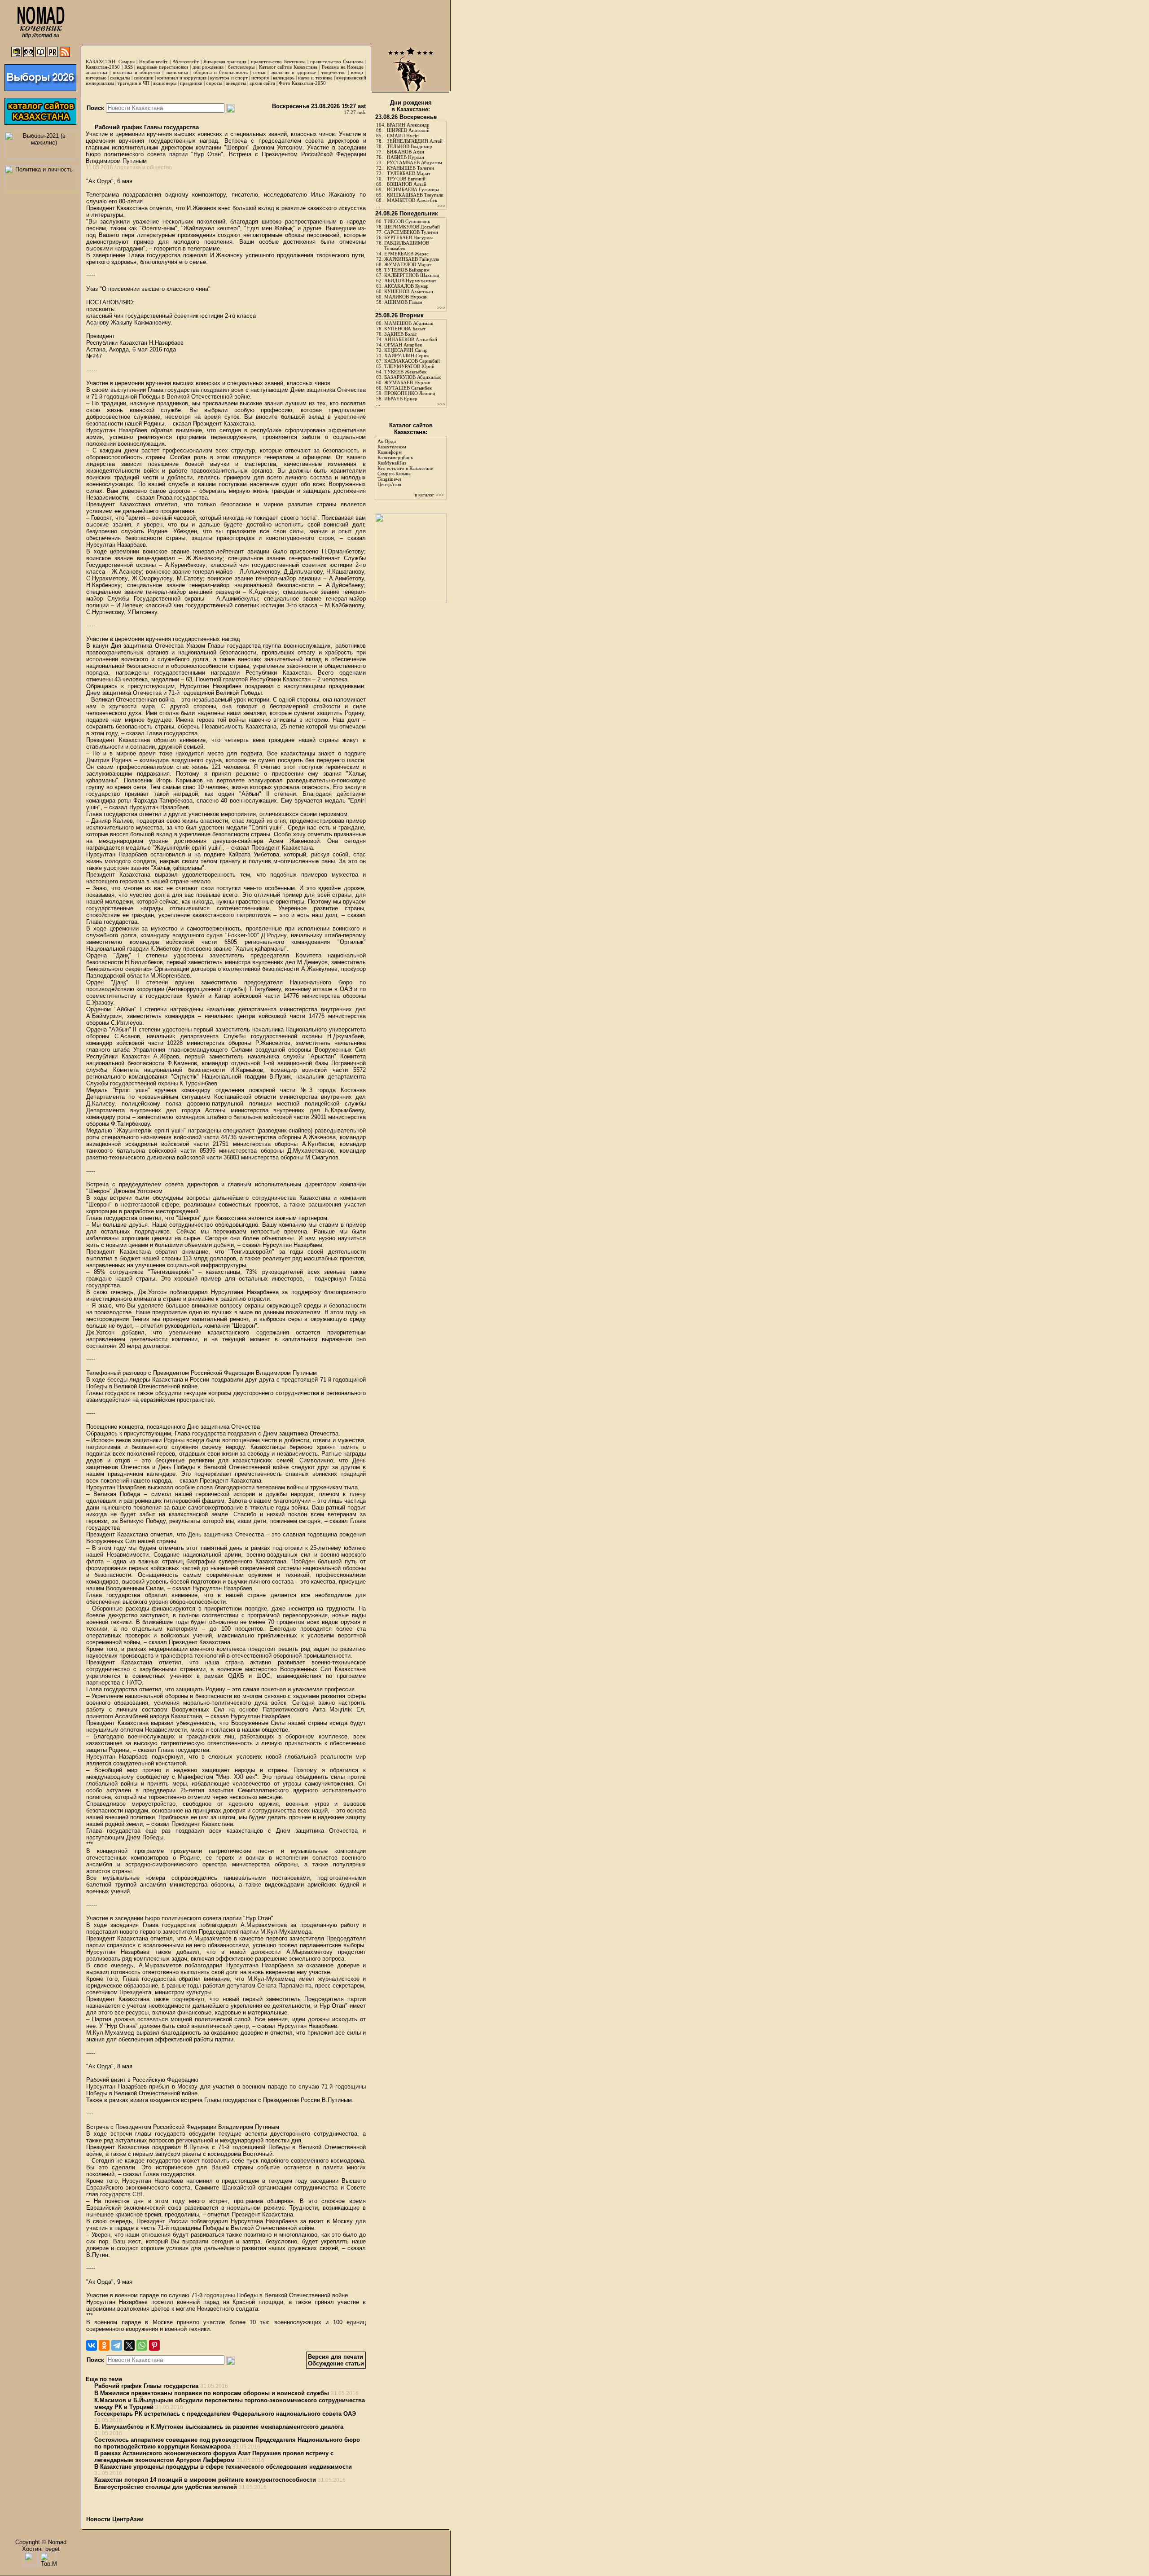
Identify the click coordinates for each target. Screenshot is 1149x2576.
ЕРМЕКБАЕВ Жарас (406, 254)
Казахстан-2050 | (105, 67)
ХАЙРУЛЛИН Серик (406, 355)
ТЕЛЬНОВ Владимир (410, 146)
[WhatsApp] (142, 2345)
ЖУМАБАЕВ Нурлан (407, 382)
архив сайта (262, 83)
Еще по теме (104, 2379)
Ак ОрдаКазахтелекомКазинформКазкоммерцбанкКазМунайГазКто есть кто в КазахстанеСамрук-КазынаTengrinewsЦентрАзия (405, 463)
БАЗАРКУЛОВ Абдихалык (412, 377)
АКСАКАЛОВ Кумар (406, 286)
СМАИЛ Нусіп (403, 136)
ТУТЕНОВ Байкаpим (407, 270)
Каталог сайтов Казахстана (288, 67)
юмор (357, 72)
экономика (177, 72)
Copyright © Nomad (41, 2542)
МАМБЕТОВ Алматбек (412, 200)
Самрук (127, 61)
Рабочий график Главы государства (146, 127)
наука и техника (315, 78)
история (260, 78)
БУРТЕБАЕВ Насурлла (409, 237)
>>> (441, 206)
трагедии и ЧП (134, 83)
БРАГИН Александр (408, 125)
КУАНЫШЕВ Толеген (410, 168)
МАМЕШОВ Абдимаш (409, 323)
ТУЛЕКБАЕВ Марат (409, 173)
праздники (191, 83)
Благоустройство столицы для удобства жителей (166, 2487)
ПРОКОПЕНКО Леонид (410, 393)
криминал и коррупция (182, 78)
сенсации (144, 78)
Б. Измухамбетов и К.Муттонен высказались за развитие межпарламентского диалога (219, 2427)
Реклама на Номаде (343, 67)
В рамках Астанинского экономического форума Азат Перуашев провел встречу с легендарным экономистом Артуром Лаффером (214, 2457)
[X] (129, 2345)
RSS (129, 67)
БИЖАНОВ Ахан (406, 152)
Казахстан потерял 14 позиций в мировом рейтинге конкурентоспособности (205, 2480)
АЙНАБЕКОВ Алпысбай (411, 339)
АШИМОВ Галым (403, 302)
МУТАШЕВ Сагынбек (408, 388)
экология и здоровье (293, 72)
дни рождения (208, 67)
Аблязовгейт (186, 61)
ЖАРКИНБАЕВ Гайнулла (412, 259)
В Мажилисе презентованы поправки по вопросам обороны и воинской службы (212, 2393)
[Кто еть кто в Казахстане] (411, 601)
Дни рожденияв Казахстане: (411, 106)
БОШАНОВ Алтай (407, 184)
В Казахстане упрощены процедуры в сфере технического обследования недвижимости (223, 2467)
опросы (214, 83)
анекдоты (236, 83)
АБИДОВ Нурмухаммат (410, 281)
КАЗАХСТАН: (101, 61)
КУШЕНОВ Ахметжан (409, 291)
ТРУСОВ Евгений (406, 179)
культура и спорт (229, 78)
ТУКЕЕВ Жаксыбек (405, 372)
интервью (96, 78)
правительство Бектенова (278, 61)
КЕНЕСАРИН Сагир (406, 350)
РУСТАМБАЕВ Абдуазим (414, 162)
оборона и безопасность (221, 72)
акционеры (165, 83)
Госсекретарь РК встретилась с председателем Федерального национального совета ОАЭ (225, 2414)
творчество (333, 72)
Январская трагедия (225, 61)
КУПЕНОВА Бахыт (405, 329)
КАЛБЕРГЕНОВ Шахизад (412, 275)
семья (259, 72)
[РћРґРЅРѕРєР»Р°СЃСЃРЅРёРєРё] (104, 2345)
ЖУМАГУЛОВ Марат (408, 264)
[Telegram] (117, 2345)
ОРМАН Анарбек (403, 345)
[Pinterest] (154, 2345)
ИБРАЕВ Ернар (401, 399)
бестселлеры (241, 67)
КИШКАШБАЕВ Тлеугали (415, 195)
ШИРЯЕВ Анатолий (408, 130)
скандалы (120, 78)
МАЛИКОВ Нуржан (406, 297)
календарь (284, 78)
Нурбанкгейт (153, 61)
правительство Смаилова (337, 61)
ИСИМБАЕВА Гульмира (413, 189)
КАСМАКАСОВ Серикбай (412, 361)
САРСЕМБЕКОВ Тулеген (411, 232)
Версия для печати (335, 2357)
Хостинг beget (41, 2549)
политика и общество (136, 72)
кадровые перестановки (162, 67)
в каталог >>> (429, 495)
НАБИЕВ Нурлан (406, 157)
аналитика (96, 72)
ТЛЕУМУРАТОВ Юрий (409, 366)
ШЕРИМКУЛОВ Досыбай (412, 227)
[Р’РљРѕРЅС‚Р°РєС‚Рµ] (92, 2345)
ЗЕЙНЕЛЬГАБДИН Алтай (415, 141)
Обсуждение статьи (336, 2363)
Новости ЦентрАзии (115, 2519)
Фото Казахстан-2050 (302, 83)
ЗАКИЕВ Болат (401, 334)
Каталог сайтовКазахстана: (411, 429)
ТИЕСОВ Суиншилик (407, 221)
